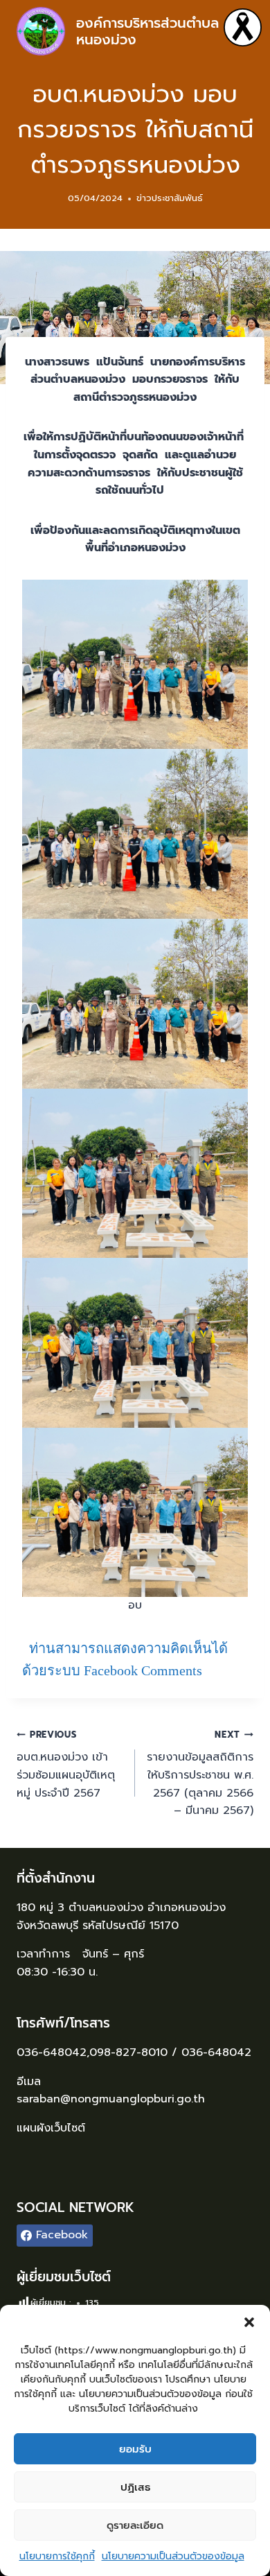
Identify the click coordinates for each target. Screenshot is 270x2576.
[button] (249, 2322)
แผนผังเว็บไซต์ (53, 2128)
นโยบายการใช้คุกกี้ (57, 2556)
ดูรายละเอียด (135, 2525)
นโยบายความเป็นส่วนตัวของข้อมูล (173, 2556)
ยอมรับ (135, 2449)
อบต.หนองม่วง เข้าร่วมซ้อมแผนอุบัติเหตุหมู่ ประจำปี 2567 (66, 1765)
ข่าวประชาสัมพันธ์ (170, 198)
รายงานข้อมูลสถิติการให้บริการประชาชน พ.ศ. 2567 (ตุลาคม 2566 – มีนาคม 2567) (200, 1773)
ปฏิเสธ (135, 2487)
